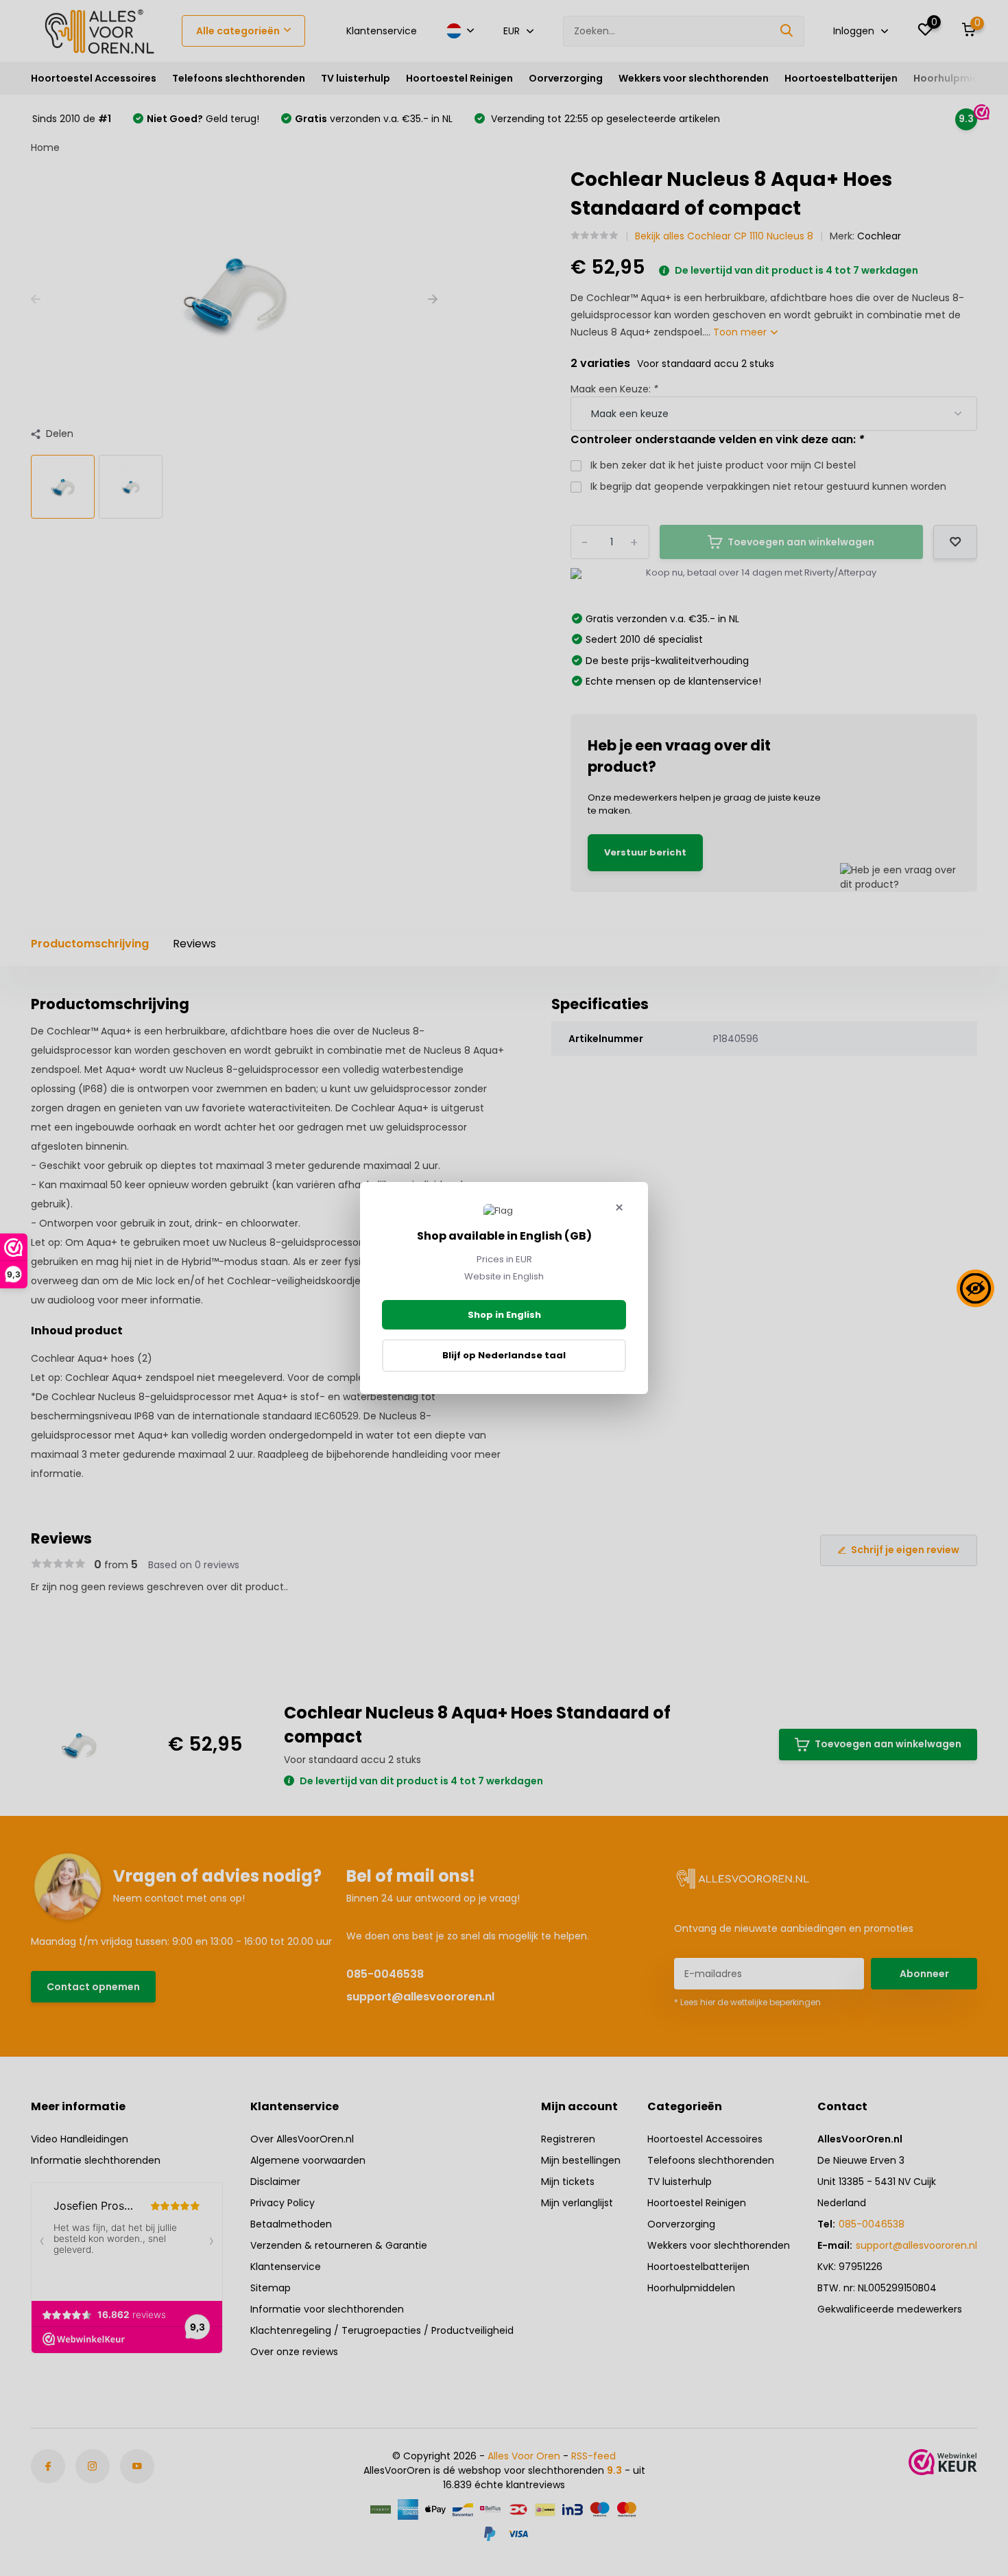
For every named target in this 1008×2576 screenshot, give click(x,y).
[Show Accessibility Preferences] (975, 1288)
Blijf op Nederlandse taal (504, 1355)
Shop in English (504, 1315)
